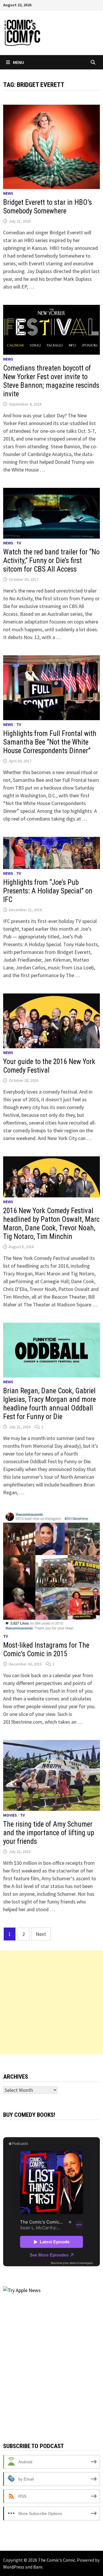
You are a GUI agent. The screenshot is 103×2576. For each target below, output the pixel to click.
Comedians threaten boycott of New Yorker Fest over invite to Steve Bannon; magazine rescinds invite (51, 381)
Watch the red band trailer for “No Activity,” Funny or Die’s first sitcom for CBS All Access (51, 561)
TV (19, 543)
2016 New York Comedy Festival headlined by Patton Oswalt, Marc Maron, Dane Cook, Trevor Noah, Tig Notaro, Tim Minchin (51, 1224)
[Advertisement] (51, 2002)
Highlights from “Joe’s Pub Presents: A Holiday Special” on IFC (48, 891)
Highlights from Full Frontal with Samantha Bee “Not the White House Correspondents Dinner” (50, 742)
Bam (38, 2567)
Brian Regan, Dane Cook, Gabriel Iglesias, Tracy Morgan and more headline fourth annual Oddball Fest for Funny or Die (49, 1404)
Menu (18, 62)
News (8, 193)
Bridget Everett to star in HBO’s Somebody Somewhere (47, 207)
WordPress (14, 2567)
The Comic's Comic (57, 2560)
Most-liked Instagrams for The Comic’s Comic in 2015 (46, 1650)
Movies (10, 1815)
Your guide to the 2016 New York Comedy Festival (49, 1066)
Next (41, 1934)
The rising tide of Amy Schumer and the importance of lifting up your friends (49, 1833)
